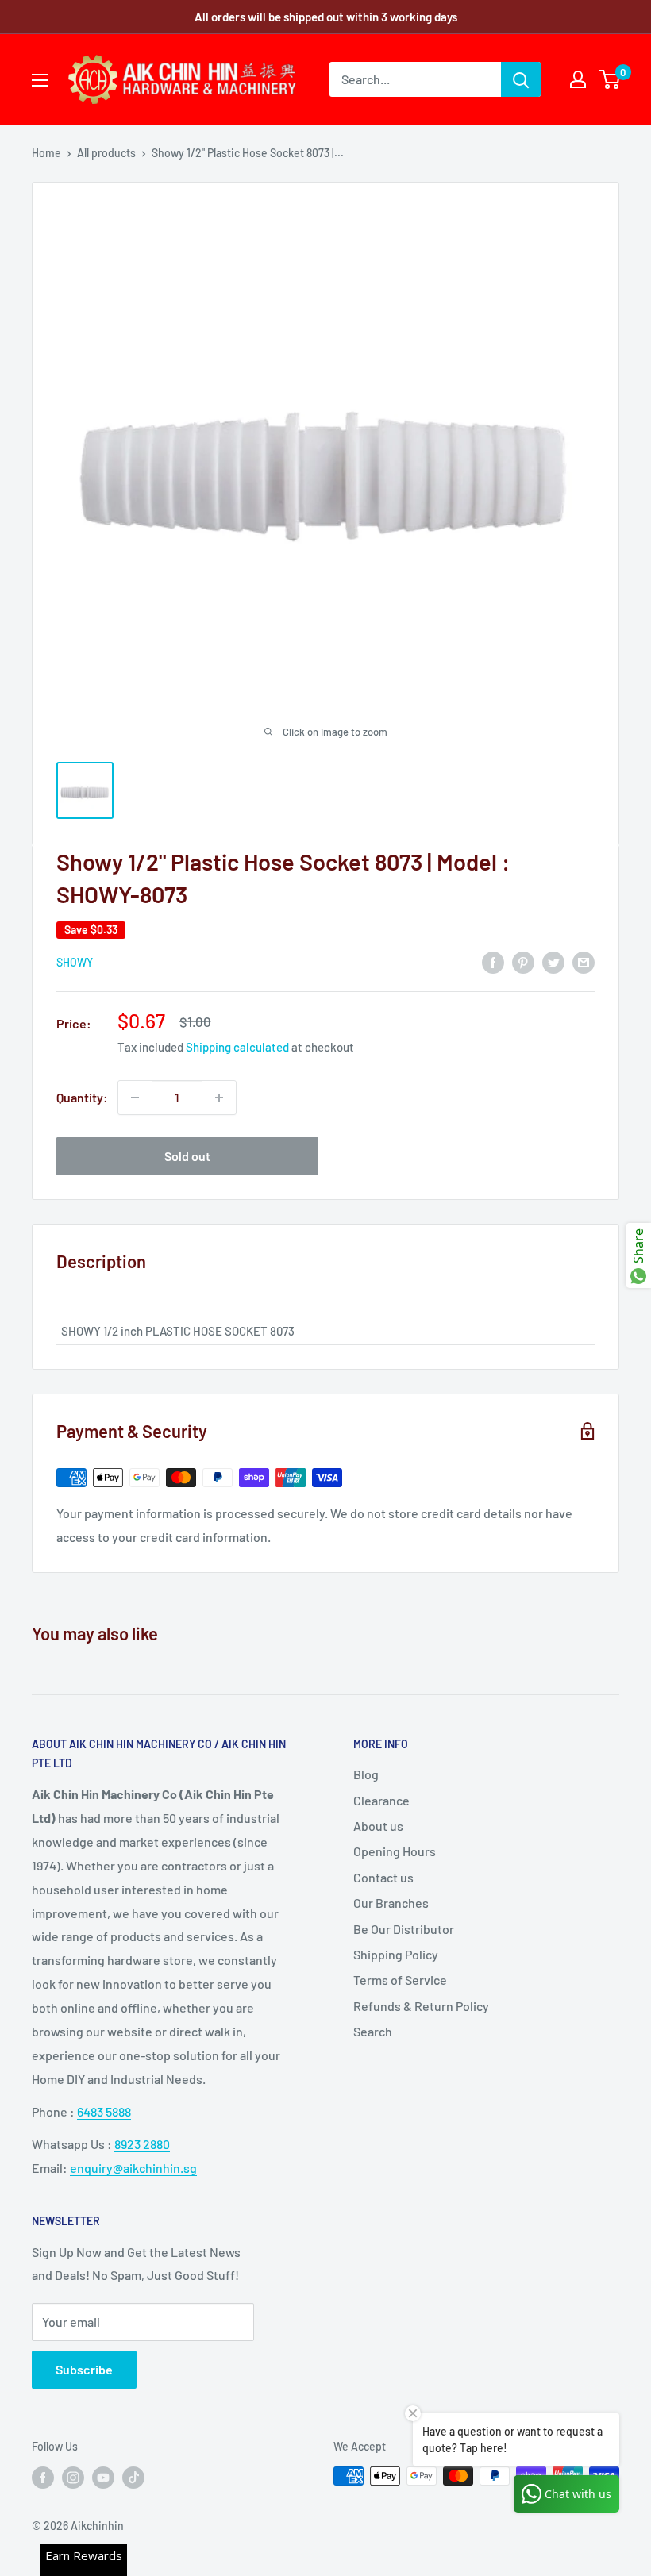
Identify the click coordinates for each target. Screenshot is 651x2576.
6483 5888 (104, 2111)
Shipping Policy (396, 1954)
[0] (610, 79)
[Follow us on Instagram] (73, 2478)
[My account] (578, 79)
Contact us (383, 1877)
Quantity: (82, 1097)
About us (378, 1826)
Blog (366, 1774)
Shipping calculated (237, 1047)
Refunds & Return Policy (421, 2006)
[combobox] (415, 79)
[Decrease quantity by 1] (135, 1098)
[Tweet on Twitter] (553, 961)
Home (46, 153)
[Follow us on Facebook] (43, 2478)
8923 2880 (142, 2144)
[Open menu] (40, 80)
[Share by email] (584, 961)
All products (106, 153)
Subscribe (84, 2369)
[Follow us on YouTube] (103, 2478)
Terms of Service (400, 1980)
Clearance (381, 1800)
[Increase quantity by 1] (219, 1098)
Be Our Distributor (404, 1929)
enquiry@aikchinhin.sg (133, 2168)
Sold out (187, 1156)
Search (373, 2031)
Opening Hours (395, 1851)
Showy (75, 962)
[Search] (521, 79)
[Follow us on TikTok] (133, 2478)
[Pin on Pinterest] (523, 961)
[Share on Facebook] (493, 961)
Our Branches (391, 1903)
